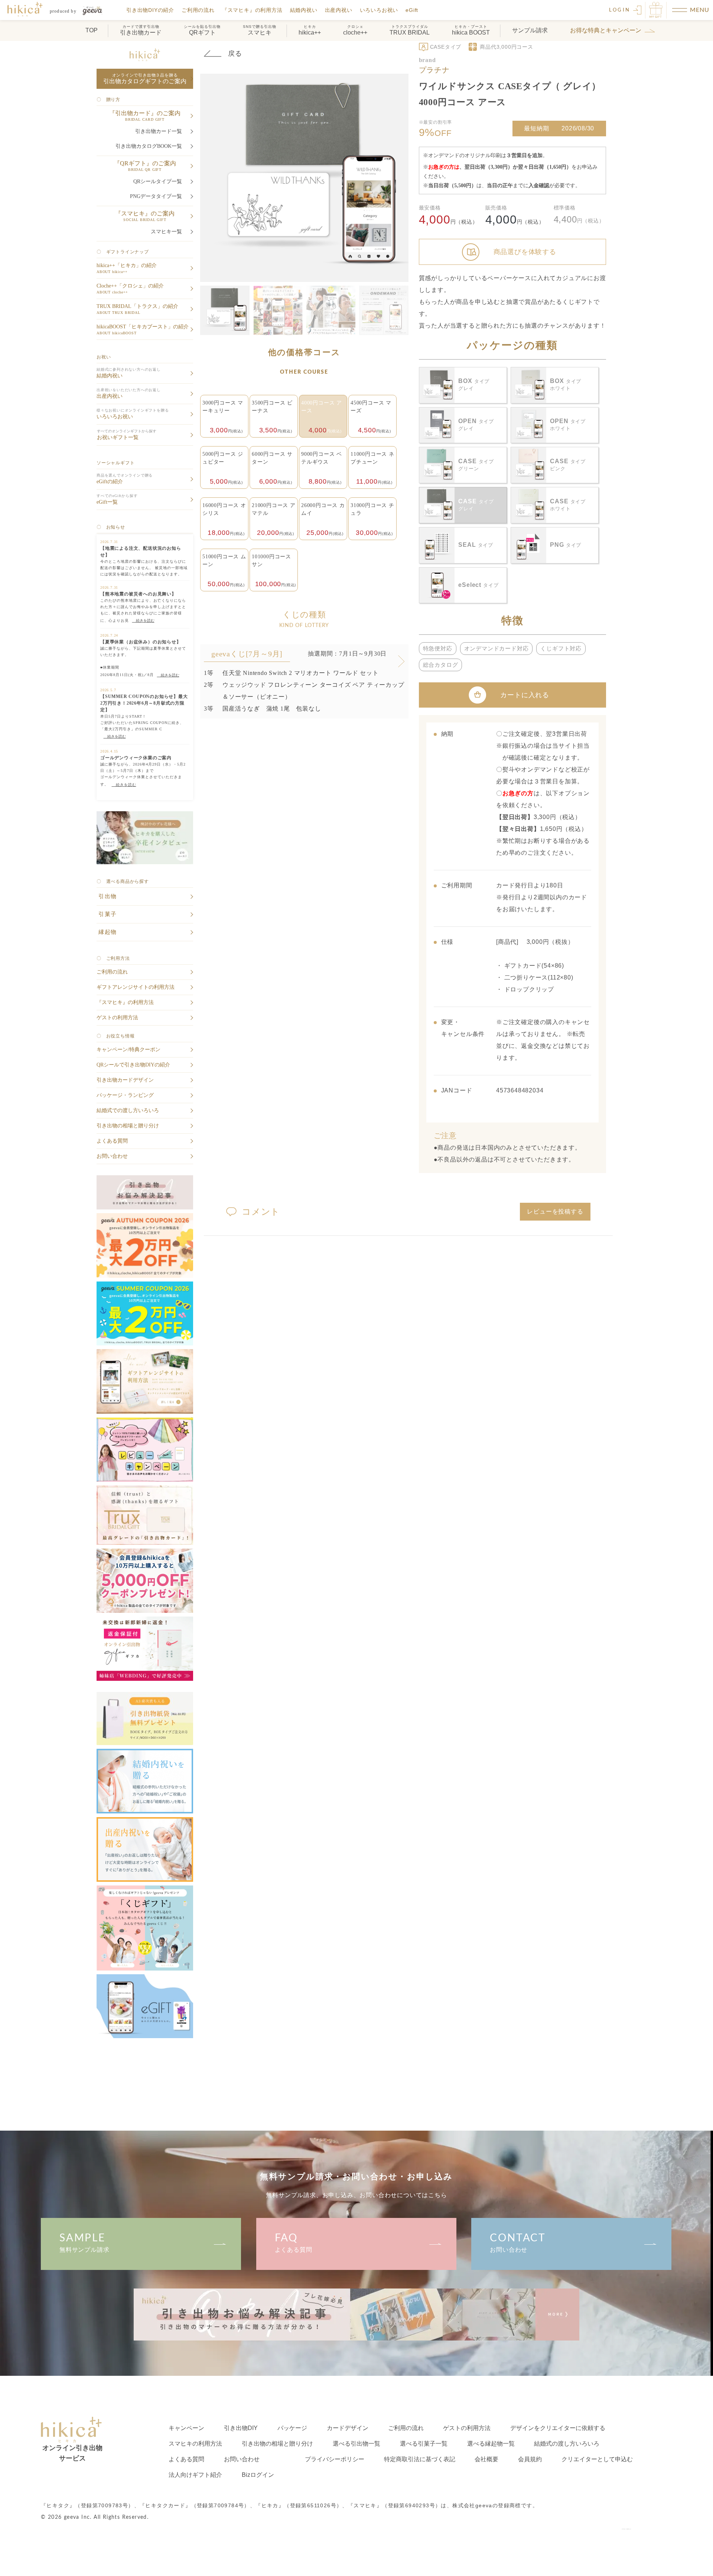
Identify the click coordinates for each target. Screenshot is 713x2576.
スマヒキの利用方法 (195, 2444)
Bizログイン (258, 2475)
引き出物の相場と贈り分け (277, 2444)
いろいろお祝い (379, 10)
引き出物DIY (241, 2428)
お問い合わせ (518, 2243)
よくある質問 (294, 2243)
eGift (412, 10)
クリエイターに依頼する (558, 2428)
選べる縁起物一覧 (491, 2444)
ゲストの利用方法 (467, 2428)
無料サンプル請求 (84, 2243)
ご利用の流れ (198, 10)
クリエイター (597, 2459)
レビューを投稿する (555, 1211)
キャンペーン (186, 2428)
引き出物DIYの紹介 (150, 10)
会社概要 (486, 2459)
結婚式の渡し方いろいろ (567, 2444)
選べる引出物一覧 (356, 2444)
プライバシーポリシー (335, 2459)
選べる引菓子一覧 (424, 2444)
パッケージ (292, 2428)
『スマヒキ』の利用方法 (252, 10)
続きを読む (143, 621)
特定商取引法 (420, 2459)
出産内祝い (339, 10)
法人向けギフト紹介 (195, 2475)
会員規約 (530, 2459)
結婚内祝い (304, 10)
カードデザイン (348, 2428)
